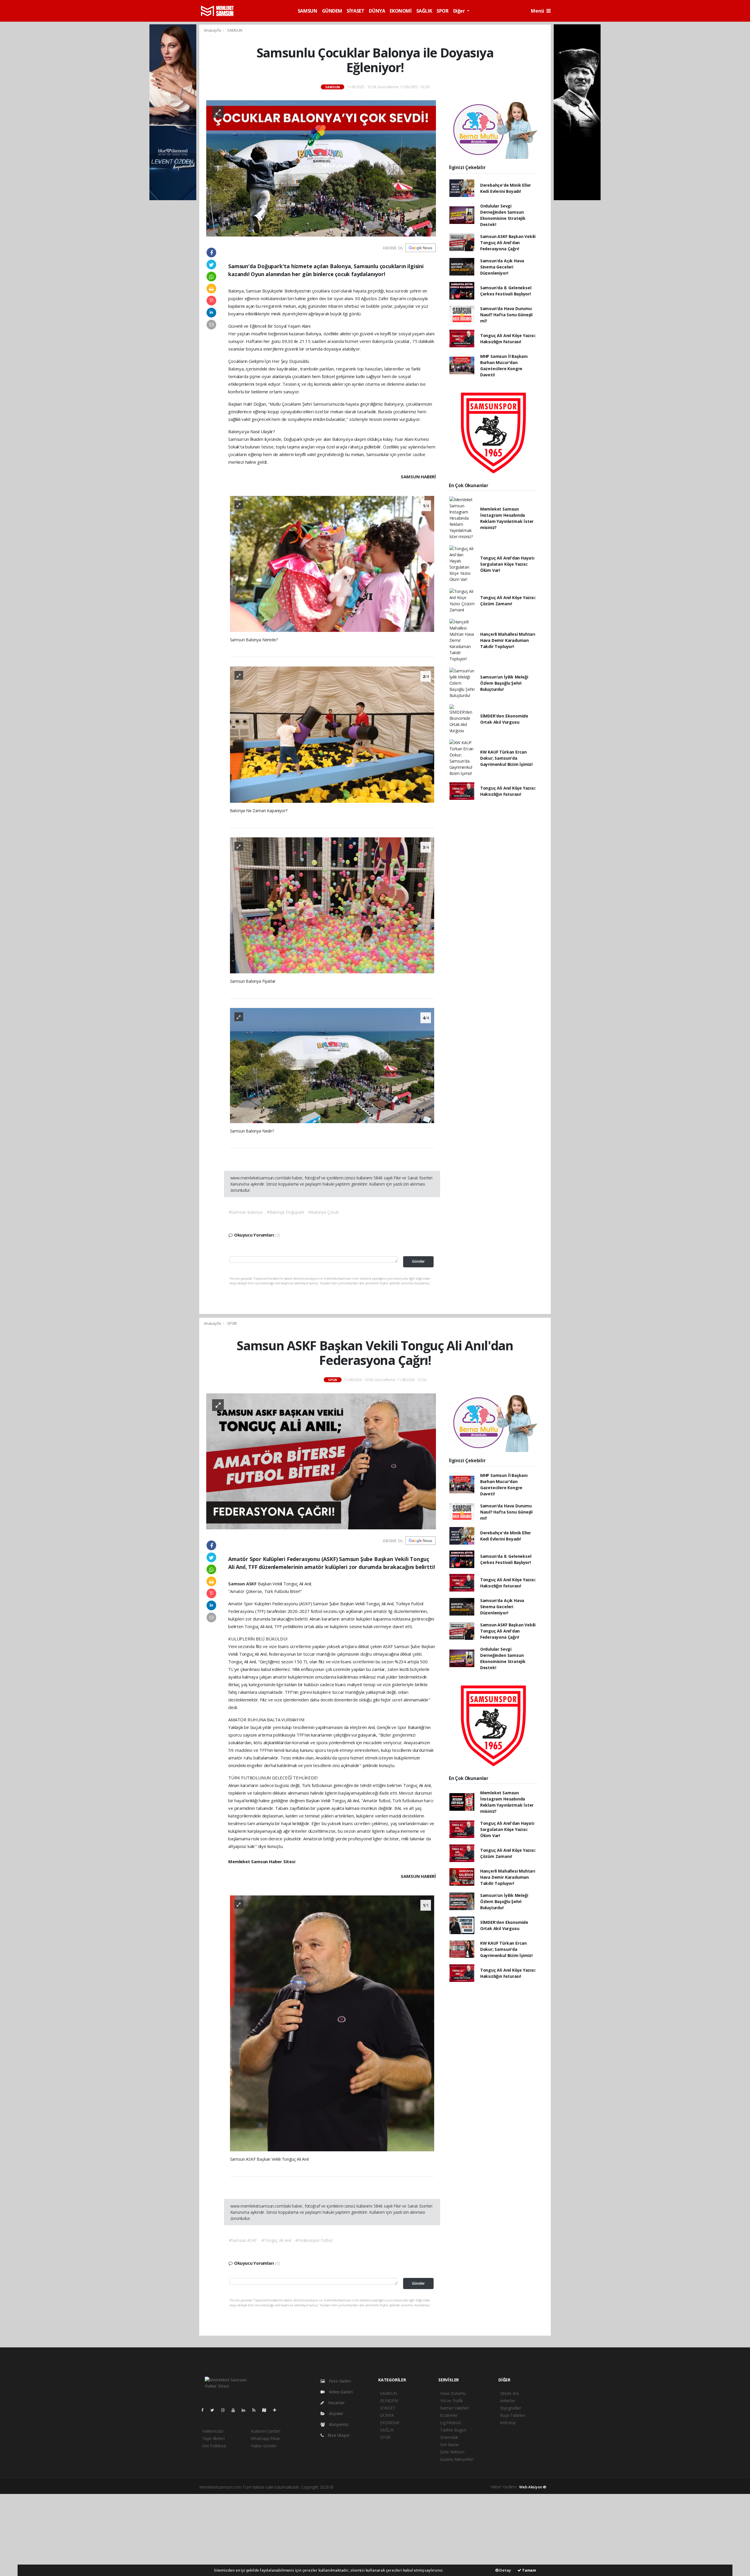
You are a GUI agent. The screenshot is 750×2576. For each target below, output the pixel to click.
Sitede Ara (509, 2393)
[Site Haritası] (267, 2410)
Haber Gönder (264, 2446)
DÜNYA (377, 11)
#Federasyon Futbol (314, 2240)
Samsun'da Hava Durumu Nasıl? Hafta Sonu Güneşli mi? (506, 315)
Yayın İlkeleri (213, 2438)
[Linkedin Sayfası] (246, 2410)
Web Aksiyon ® (533, 2487)
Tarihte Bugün (453, 2430)
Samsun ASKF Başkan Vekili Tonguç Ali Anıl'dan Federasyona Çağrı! (508, 243)
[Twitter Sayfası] (215, 2410)
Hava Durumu (453, 2393)
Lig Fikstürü (451, 2423)
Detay (505, 2570)
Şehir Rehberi (452, 2452)
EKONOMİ (400, 11)
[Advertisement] (375, 2535)
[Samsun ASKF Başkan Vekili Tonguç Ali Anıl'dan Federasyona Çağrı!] (321, 1461)
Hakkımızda (213, 2431)
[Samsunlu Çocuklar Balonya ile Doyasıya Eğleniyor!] (321, 168)
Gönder (418, 1261)
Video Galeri (340, 2392)
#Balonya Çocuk (323, 1212)
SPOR (442, 11)
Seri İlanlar (450, 2445)
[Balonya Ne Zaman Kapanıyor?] (332, 734)
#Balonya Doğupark (285, 1212)
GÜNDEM (332, 11)
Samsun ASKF (243, 1584)
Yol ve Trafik (451, 2401)
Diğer (460, 11)
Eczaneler (449, 2415)
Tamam (529, 2570)
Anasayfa (213, 30)
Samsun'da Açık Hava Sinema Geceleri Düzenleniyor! (502, 267)
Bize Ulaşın (338, 2435)
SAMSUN (307, 11)
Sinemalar (449, 2437)
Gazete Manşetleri (457, 2459)
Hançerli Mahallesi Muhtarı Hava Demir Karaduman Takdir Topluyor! (508, 640)
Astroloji (508, 2423)
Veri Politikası (214, 2446)
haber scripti (396, 2487)
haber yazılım (420, 2487)
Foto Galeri (339, 2381)
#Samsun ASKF (243, 2240)
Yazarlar (336, 2403)
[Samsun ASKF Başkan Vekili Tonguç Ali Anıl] (332, 2023)
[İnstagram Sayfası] (225, 2410)
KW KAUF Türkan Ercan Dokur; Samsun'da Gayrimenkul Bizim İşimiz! (506, 758)
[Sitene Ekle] (277, 2410)
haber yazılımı (347, 2487)
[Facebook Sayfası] (205, 2410)
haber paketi (372, 2487)
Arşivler (336, 2413)
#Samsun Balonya (246, 1212)
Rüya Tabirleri (513, 2415)
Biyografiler (511, 2408)
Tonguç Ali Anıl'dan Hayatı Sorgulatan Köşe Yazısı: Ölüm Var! (507, 564)
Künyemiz (338, 2424)
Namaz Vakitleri (454, 2408)
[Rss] (256, 2410)
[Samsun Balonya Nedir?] (332, 1065)
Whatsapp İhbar (265, 2438)
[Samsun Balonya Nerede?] (332, 563)
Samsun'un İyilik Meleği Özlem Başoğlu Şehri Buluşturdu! (504, 683)
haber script (444, 2487)
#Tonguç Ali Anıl (276, 2240)
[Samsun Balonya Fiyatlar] (332, 905)
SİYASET (355, 11)
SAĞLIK (424, 11)
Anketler (508, 2401)
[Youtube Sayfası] (236, 2410)
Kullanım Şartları (266, 2431)
